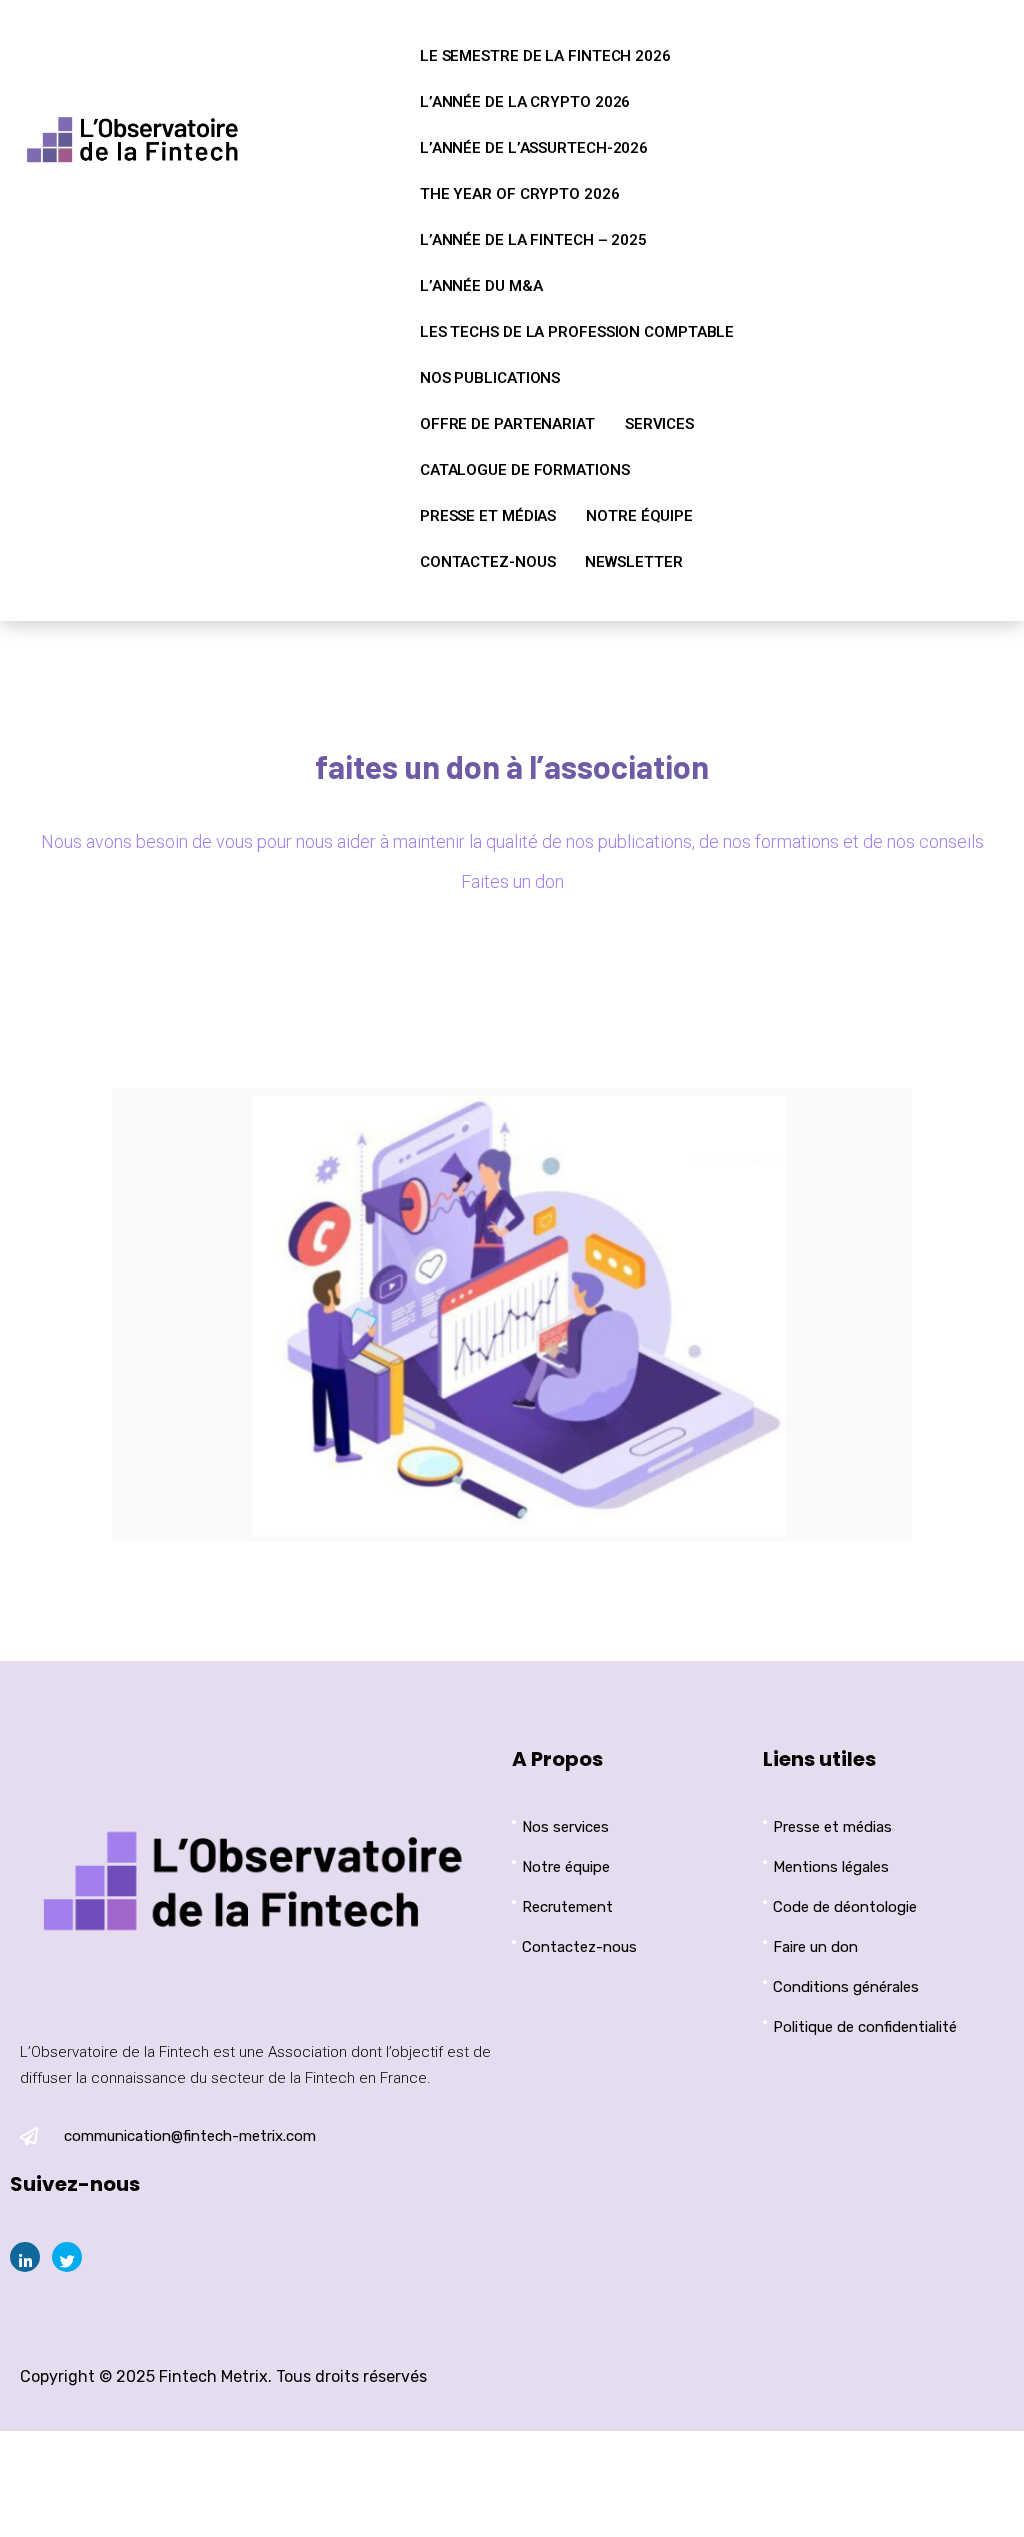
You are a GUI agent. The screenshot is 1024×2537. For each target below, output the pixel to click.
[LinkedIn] (25, 2257)
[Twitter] (67, 2257)
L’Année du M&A (481, 286)
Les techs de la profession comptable (577, 332)
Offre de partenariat (507, 424)
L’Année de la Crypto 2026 (525, 102)
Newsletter (633, 562)
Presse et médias (488, 516)
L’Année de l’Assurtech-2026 (534, 148)
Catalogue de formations (525, 470)
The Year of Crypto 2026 (520, 194)
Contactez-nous (488, 562)
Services (659, 424)
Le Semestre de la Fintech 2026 (545, 56)
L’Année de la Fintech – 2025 (533, 240)
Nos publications (490, 378)
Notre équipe (639, 516)
